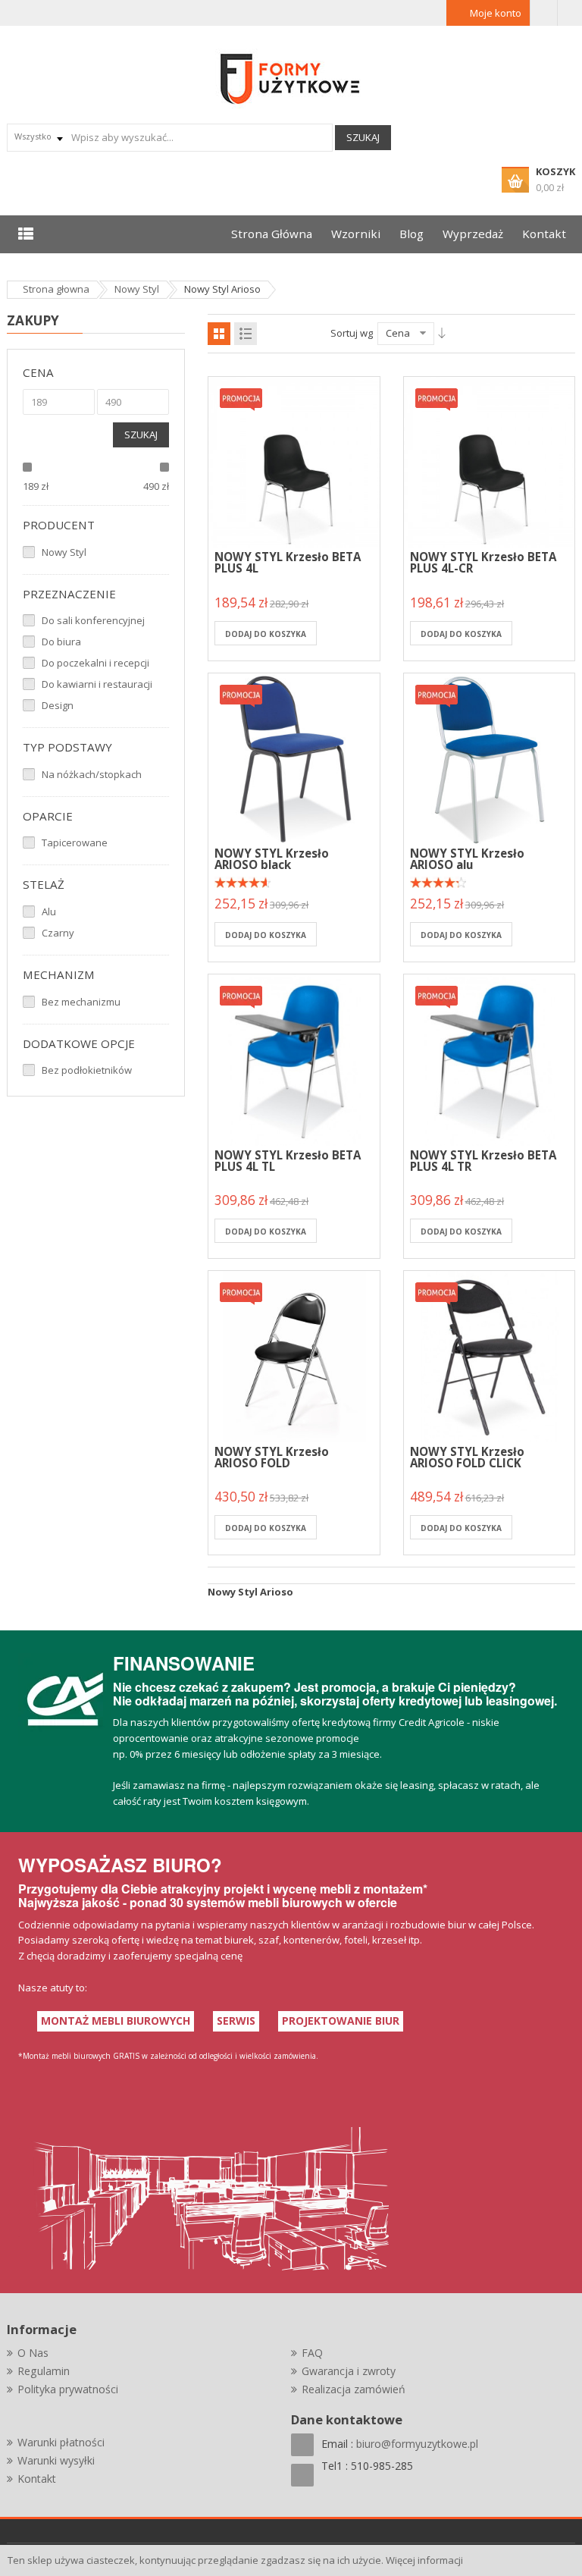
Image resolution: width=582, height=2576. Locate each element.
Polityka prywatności (68, 2389)
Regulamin (44, 2371)
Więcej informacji (424, 2560)
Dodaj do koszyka (266, 634)
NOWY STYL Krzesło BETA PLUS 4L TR (483, 1161)
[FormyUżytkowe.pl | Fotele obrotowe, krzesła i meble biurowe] (291, 77)
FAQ (312, 2353)
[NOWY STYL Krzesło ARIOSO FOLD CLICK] (490, 1355)
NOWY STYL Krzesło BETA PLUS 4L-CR (483, 562)
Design (58, 705)
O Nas (33, 2353)
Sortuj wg (352, 333)
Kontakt (37, 2479)
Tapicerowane (75, 842)
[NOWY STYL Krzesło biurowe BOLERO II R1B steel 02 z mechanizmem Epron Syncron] (294, 461)
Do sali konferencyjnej (93, 620)
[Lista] (246, 334)
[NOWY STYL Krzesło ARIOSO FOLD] (294, 1355)
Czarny (58, 933)
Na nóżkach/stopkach (92, 774)
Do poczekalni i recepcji (95, 663)
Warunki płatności (61, 2442)
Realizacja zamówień (354, 2389)
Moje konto (496, 13)
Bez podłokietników (87, 1070)
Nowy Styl (64, 552)
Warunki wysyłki (56, 2460)
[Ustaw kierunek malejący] (442, 333)
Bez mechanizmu (81, 1002)
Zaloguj (544, 13)
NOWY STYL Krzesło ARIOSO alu (467, 859)
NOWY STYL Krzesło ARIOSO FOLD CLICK (467, 1457)
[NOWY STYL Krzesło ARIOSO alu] (490, 758)
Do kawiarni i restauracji (97, 684)
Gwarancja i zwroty (349, 2371)
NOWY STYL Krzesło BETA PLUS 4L (288, 562)
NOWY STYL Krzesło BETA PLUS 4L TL (288, 1161)
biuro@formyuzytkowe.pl (417, 2444)
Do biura (61, 642)
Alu (49, 911)
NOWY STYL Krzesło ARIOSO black (272, 859)
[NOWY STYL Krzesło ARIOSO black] (294, 758)
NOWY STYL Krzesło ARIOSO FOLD (272, 1457)
